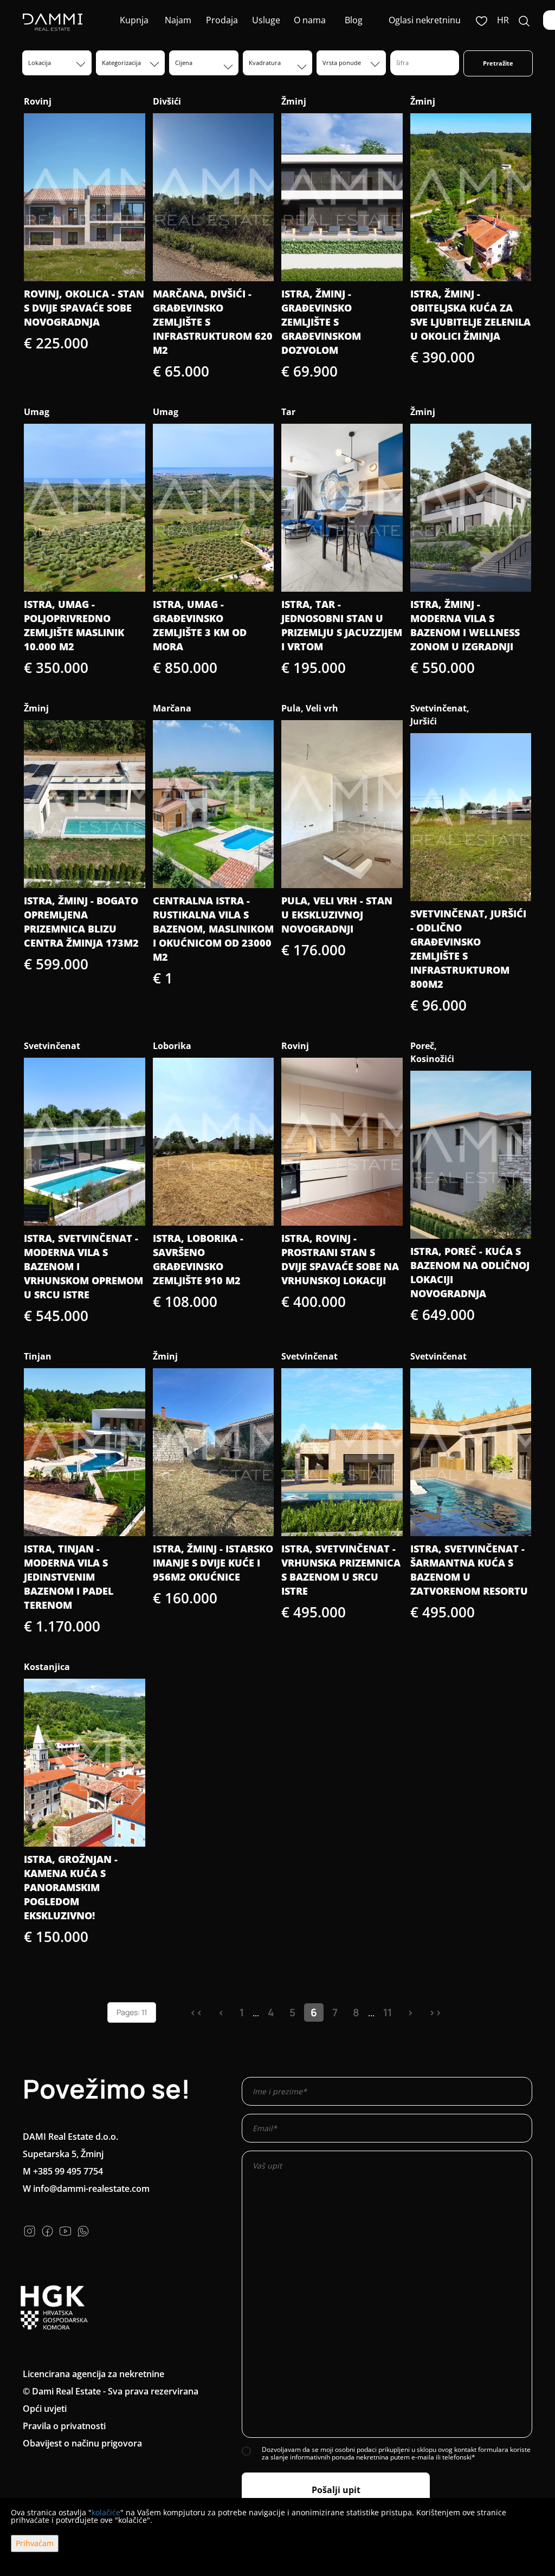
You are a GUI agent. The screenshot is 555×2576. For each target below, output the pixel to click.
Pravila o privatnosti (64, 2426)
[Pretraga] (524, 20)
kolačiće (106, 2512)
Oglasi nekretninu (425, 20)
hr (503, 20)
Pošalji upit (336, 2490)
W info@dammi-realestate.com (86, 2189)
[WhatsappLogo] (83, 2230)
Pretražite (498, 63)
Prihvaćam (35, 2543)
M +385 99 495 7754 (63, 2171)
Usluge (266, 20)
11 (388, 2012)
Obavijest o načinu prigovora (82, 2443)
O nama (310, 20)
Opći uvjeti (45, 2409)
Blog (354, 20)
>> (435, 2012)
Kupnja (134, 20)
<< (196, 2012)
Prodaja (222, 20)
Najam (178, 20)
